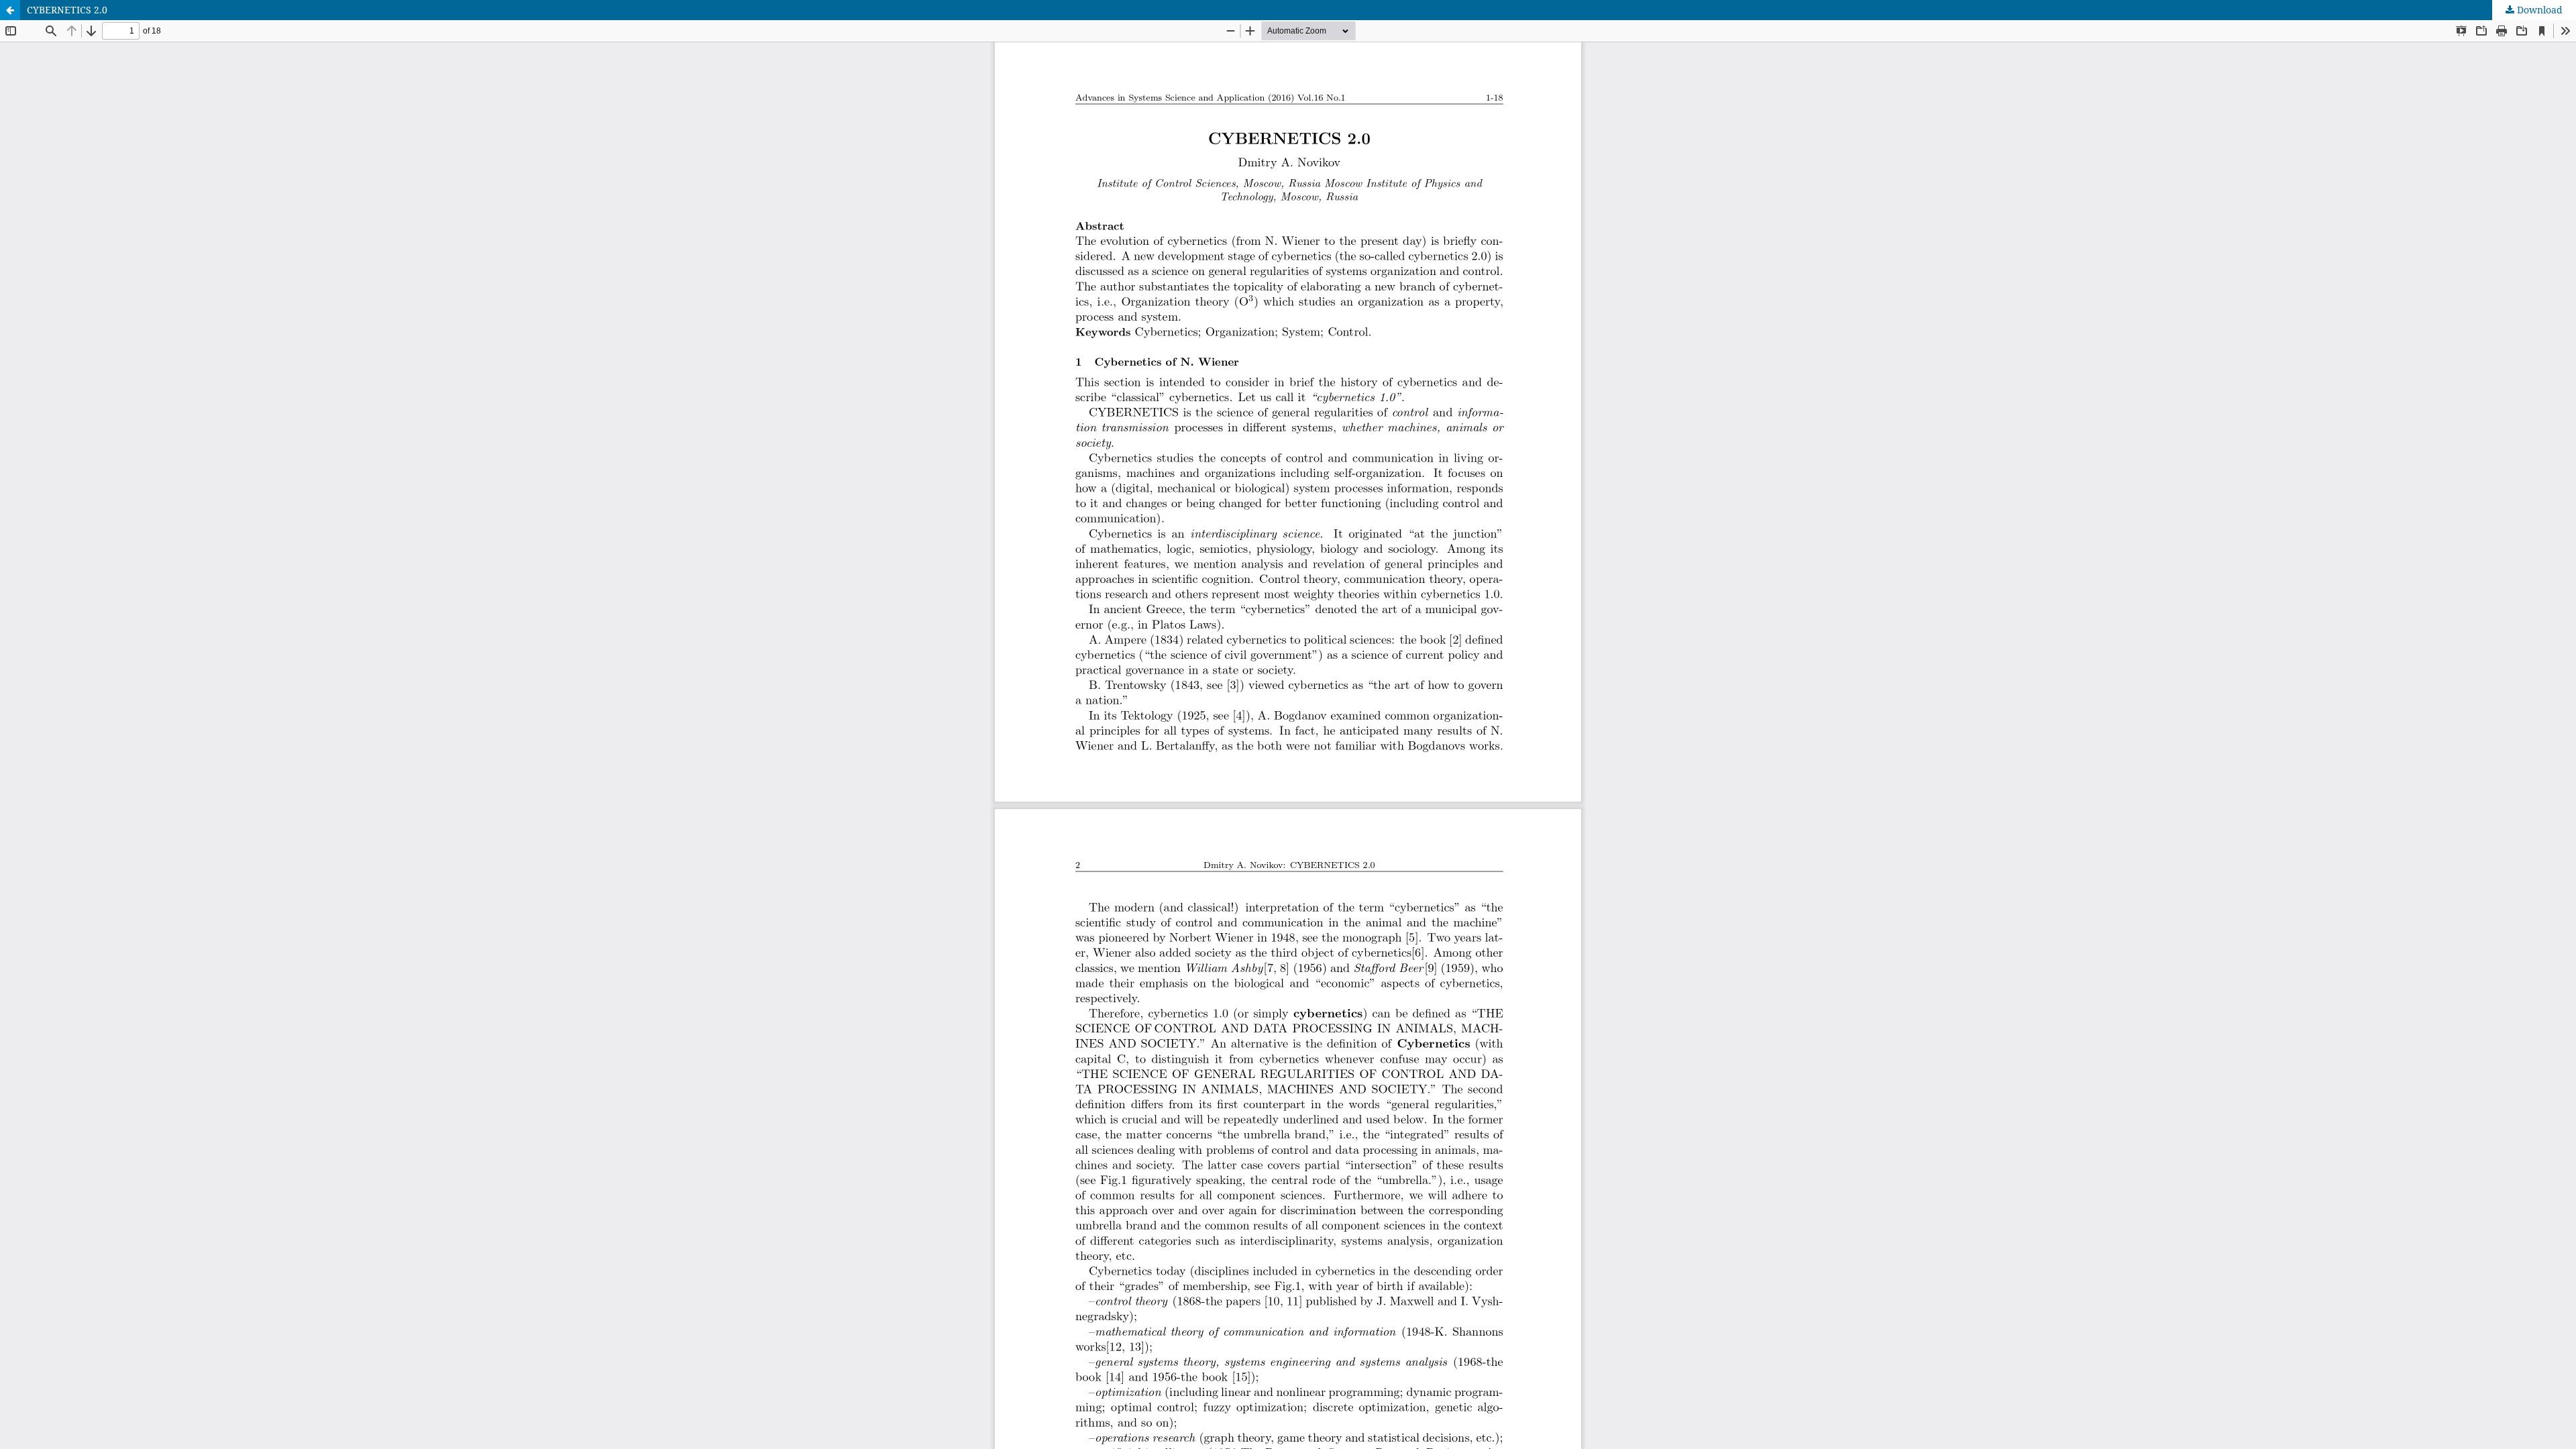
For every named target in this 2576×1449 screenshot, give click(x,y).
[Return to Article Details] (10, 10)
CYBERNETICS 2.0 (67, 10)
